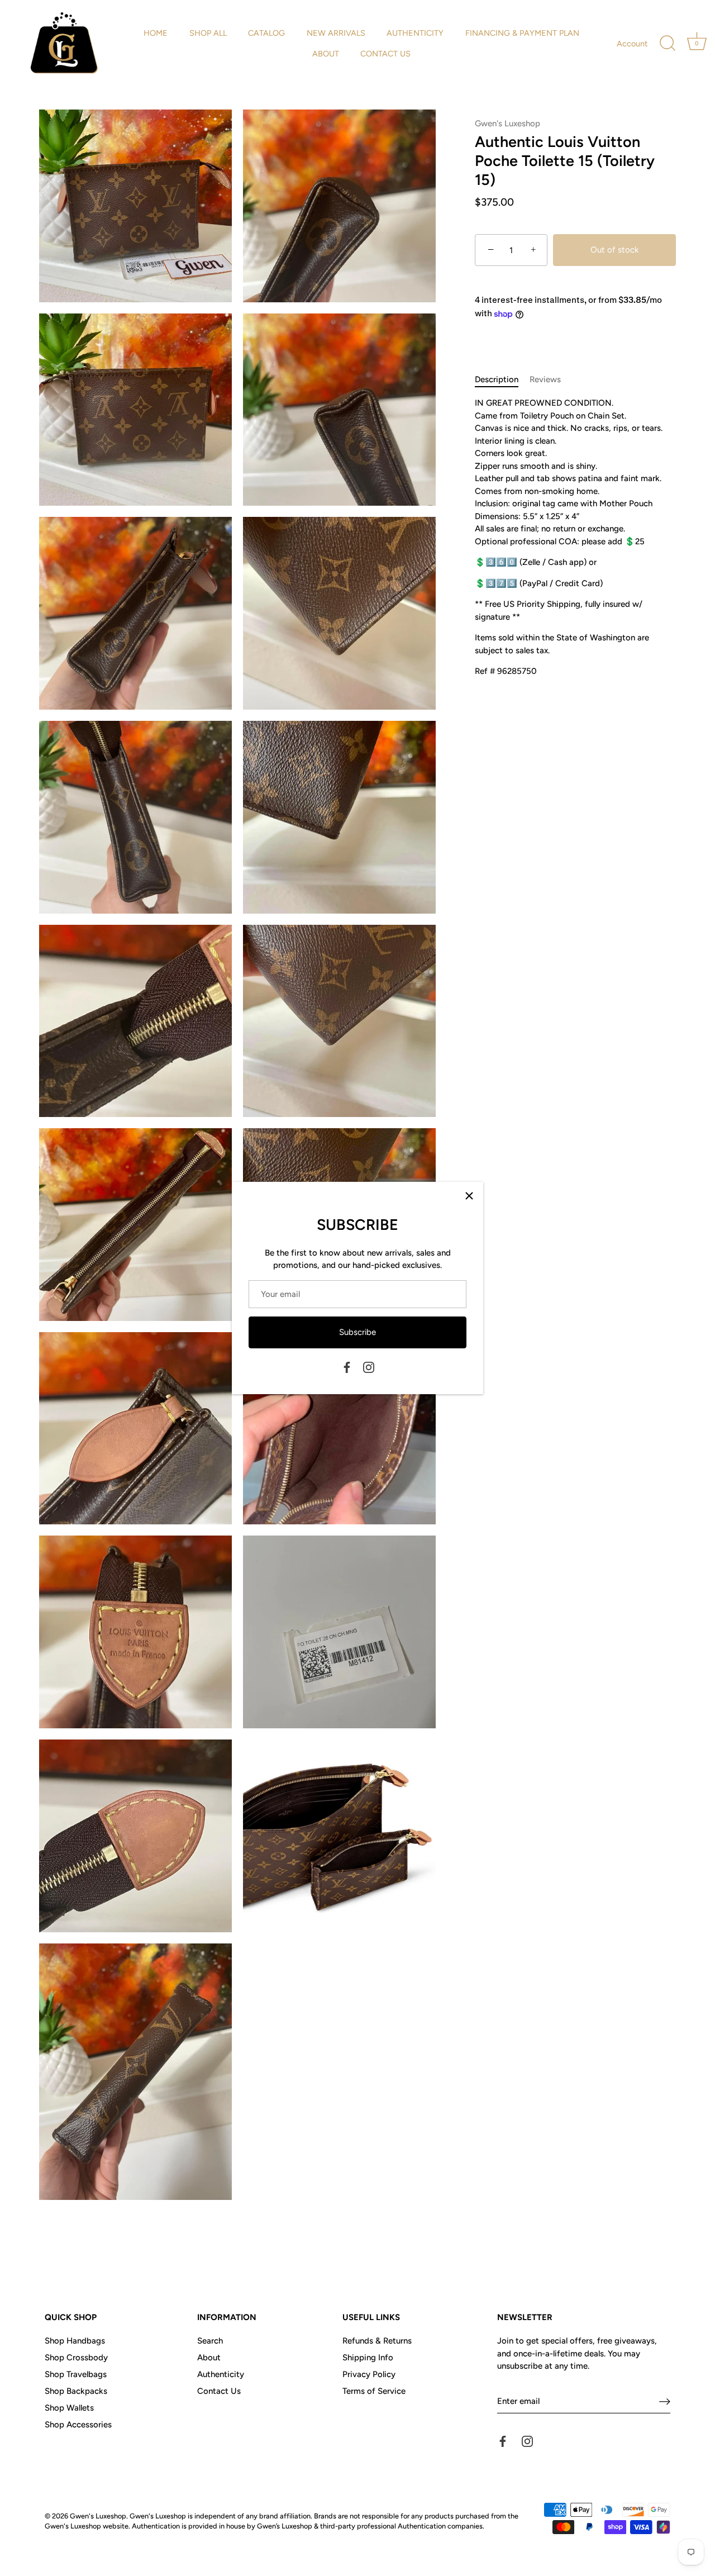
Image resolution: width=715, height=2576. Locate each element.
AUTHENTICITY (415, 33)
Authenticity (221, 2374)
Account (632, 44)
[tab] (502, 380)
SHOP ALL (208, 33)
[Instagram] (369, 1367)
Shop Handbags (75, 2341)
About (209, 2358)
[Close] (469, 1196)
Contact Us (219, 2391)
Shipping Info (368, 2358)
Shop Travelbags (76, 2374)
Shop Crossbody (76, 2358)
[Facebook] (347, 1367)
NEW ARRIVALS (336, 33)
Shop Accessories (78, 2425)
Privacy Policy (369, 2374)
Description (497, 379)
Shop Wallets (69, 2408)
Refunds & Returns (377, 2341)
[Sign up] (665, 2401)
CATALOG (266, 33)
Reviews (545, 379)
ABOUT (326, 54)
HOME (156, 33)
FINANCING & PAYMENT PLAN (522, 33)
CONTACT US (385, 54)
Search (210, 2341)
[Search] (668, 44)
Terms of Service (374, 2391)
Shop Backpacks (76, 2391)
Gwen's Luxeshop (507, 123)
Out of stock (614, 250)
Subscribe (357, 1332)
